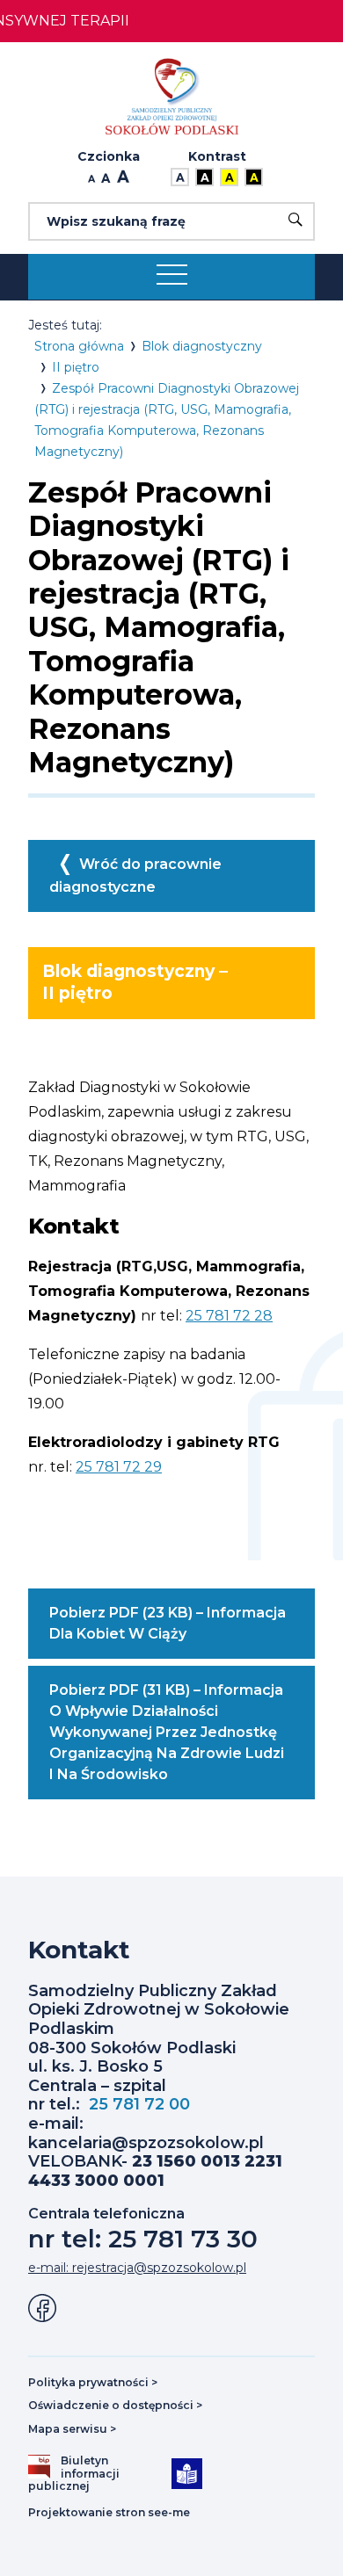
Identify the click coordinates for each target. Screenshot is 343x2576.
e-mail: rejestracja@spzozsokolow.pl (137, 2268)
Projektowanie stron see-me (109, 2513)
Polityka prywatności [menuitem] (93, 2382)
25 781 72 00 (139, 2104)
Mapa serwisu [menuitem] (72, 2429)
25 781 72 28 (229, 1316)
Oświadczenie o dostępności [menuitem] (115, 2405)
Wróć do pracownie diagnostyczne (135, 876)
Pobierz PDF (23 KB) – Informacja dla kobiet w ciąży (168, 1632)
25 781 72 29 (119, 1467)
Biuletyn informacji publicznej (80, 2474)
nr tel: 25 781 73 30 (143, 2239)
